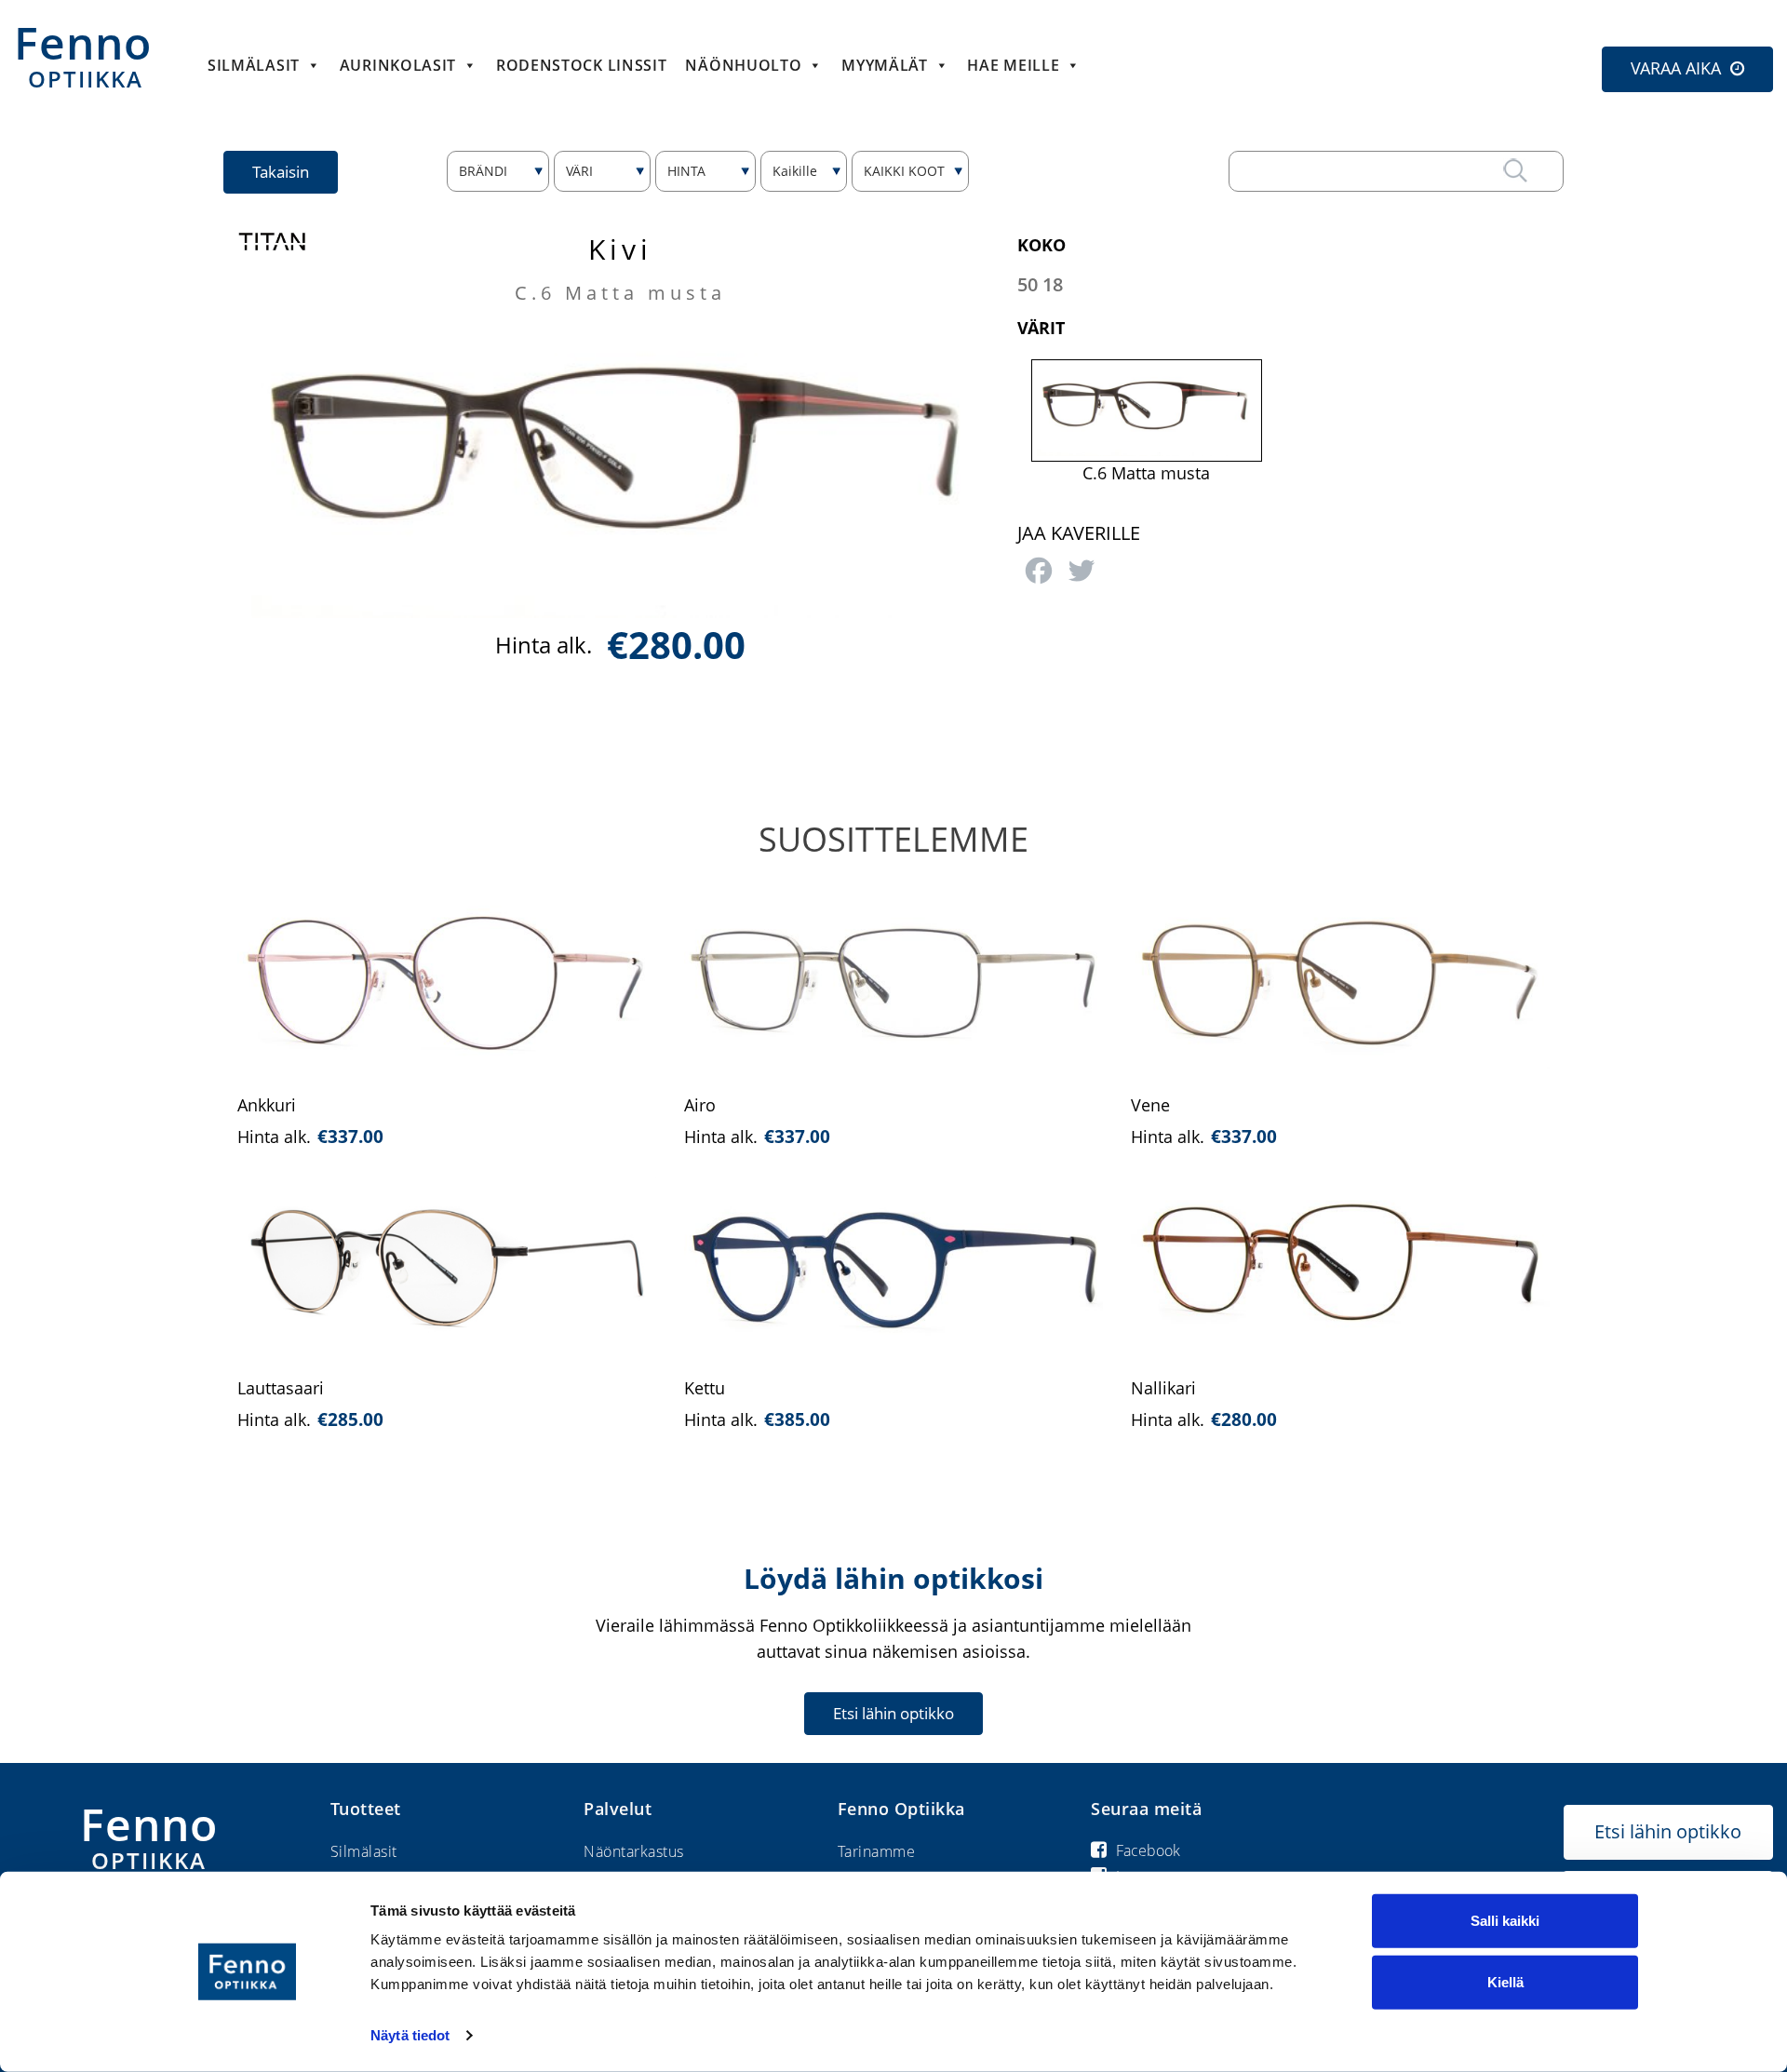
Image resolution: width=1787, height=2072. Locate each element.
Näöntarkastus (634, 1851)
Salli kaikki (1505, 1921)
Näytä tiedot (410, 2035)
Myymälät (885, 65)
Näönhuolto (743, 65)
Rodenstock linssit (582, 65)
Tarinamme (877, 1851)
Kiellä (1505, 1981)
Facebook (1148, 1850)
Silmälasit (254, 65)
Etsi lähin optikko (893, 1713)
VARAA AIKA (1676, 68)
